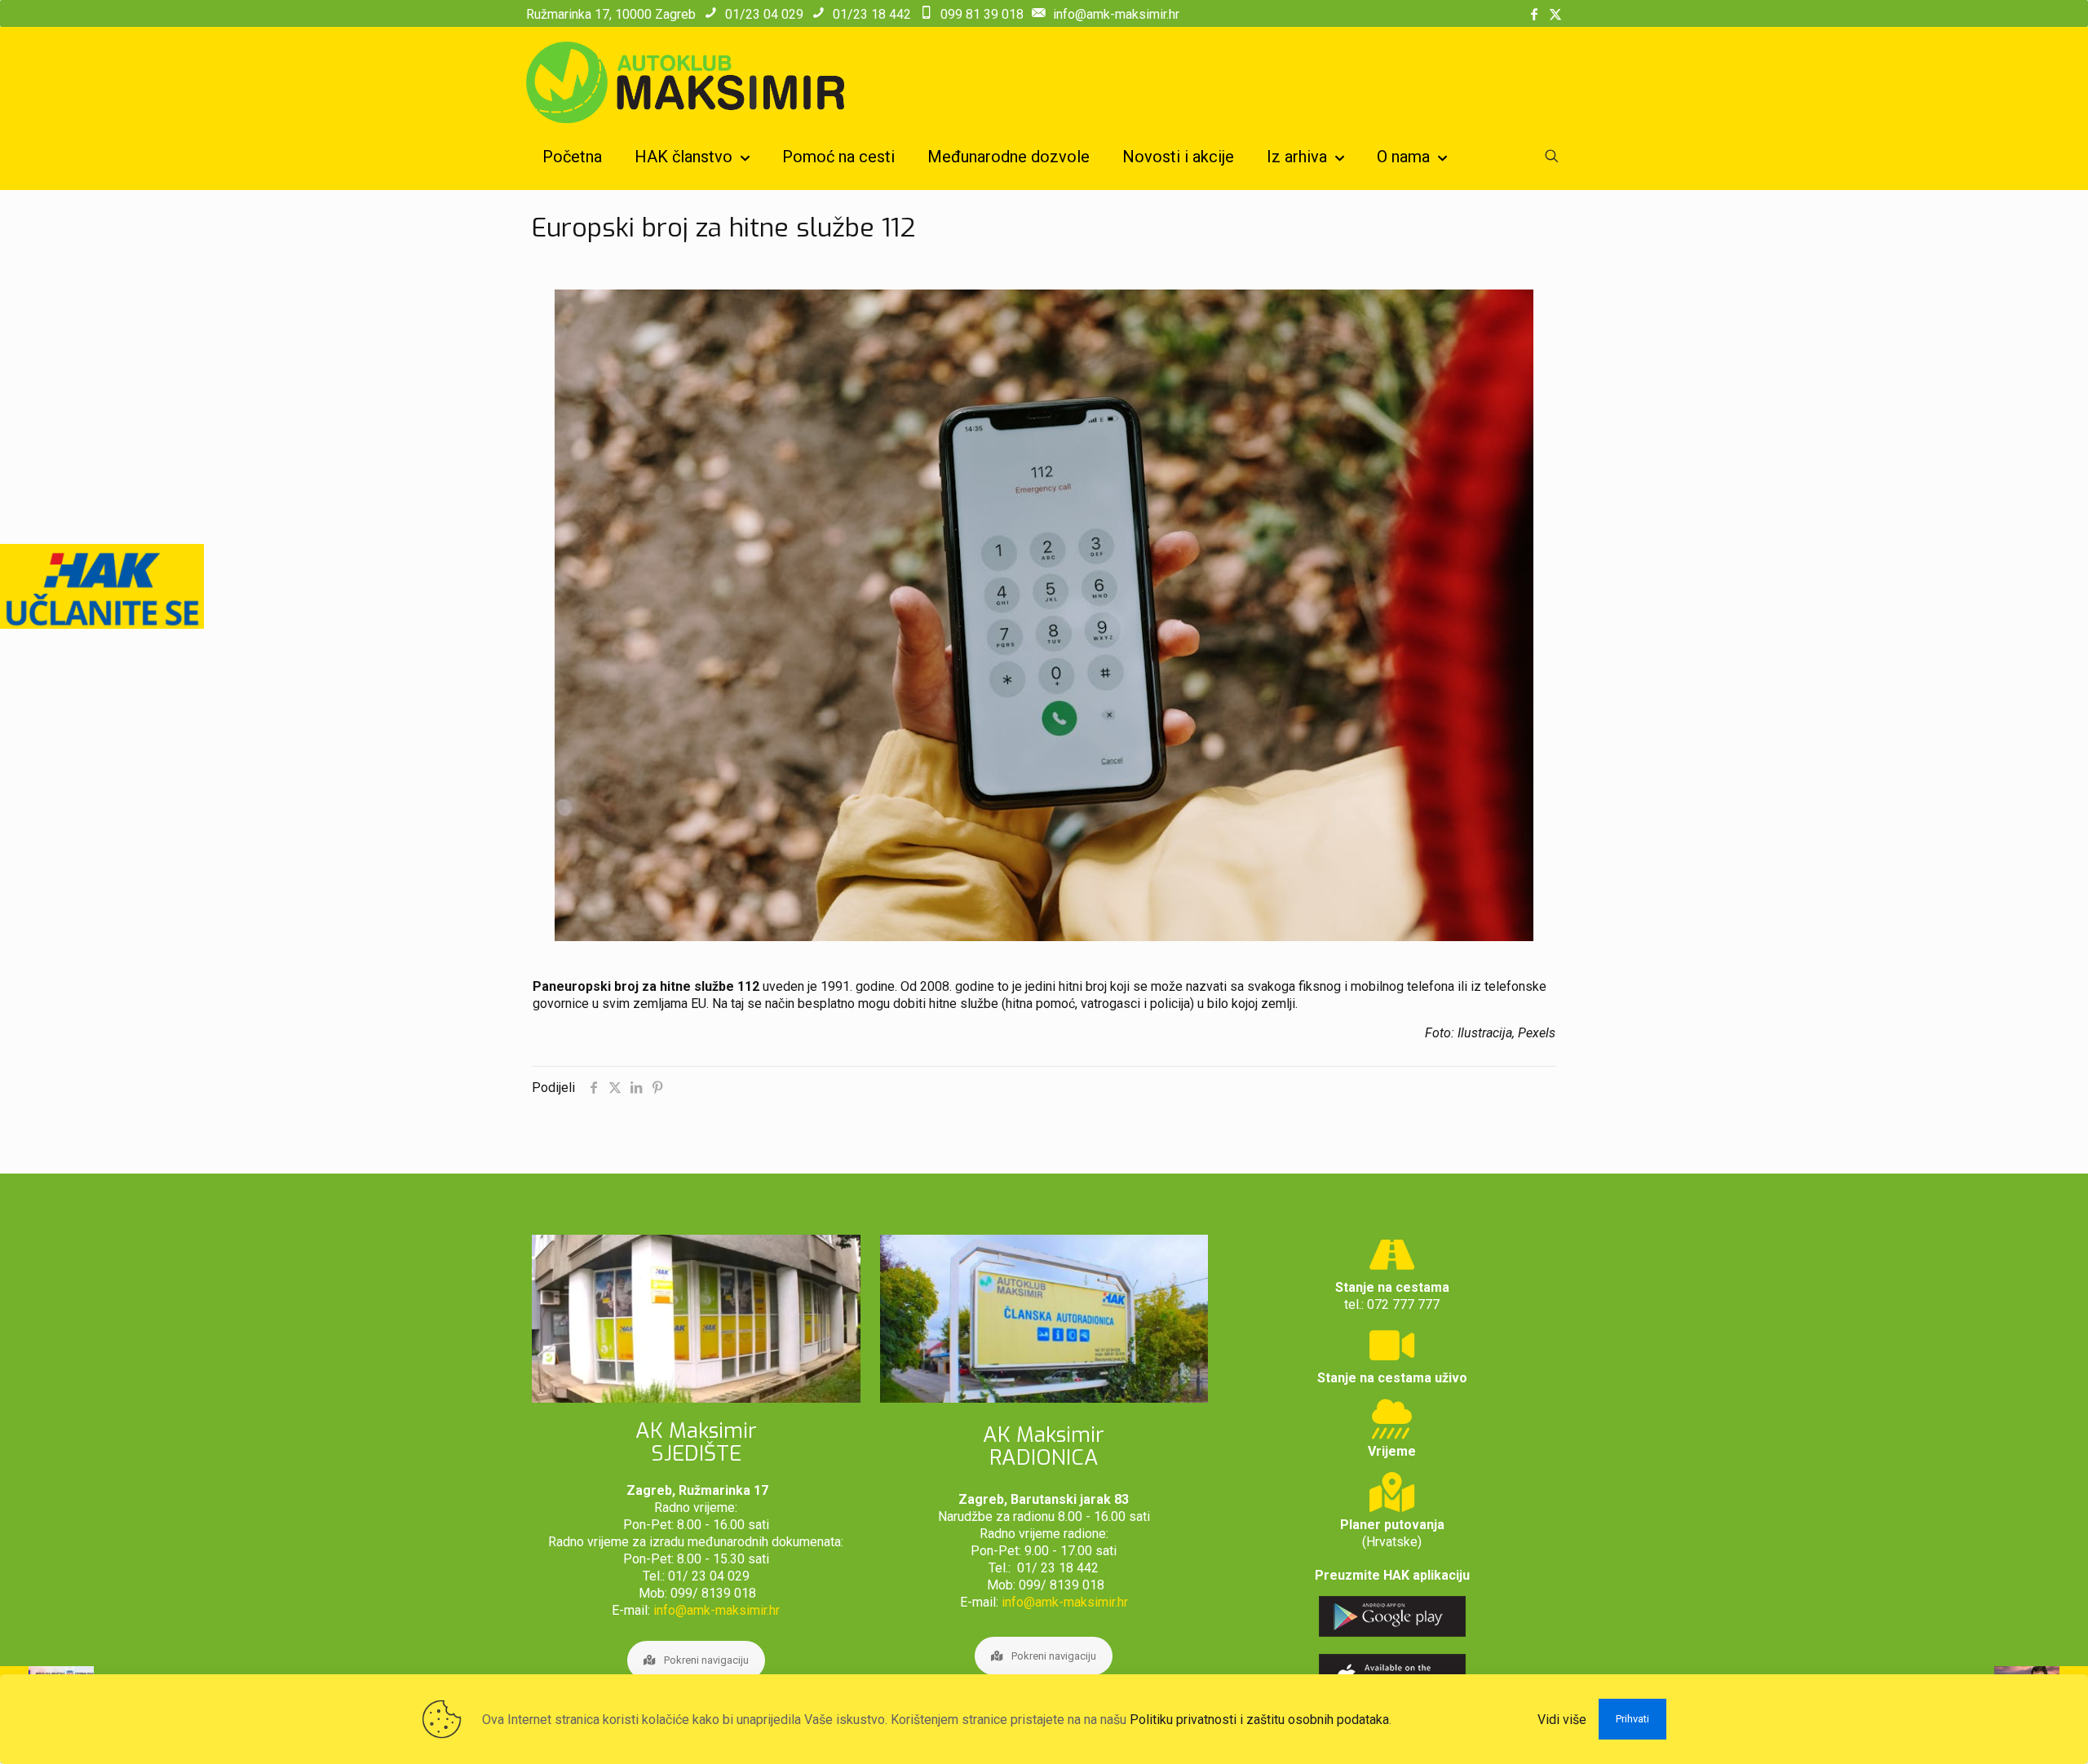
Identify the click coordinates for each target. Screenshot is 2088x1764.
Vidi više (1562, 1720)
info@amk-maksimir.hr (1116, 14)
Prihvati (1632, 1719)
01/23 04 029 (764, 14)
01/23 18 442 (872, 14)
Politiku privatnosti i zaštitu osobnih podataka (1259, 1720)
